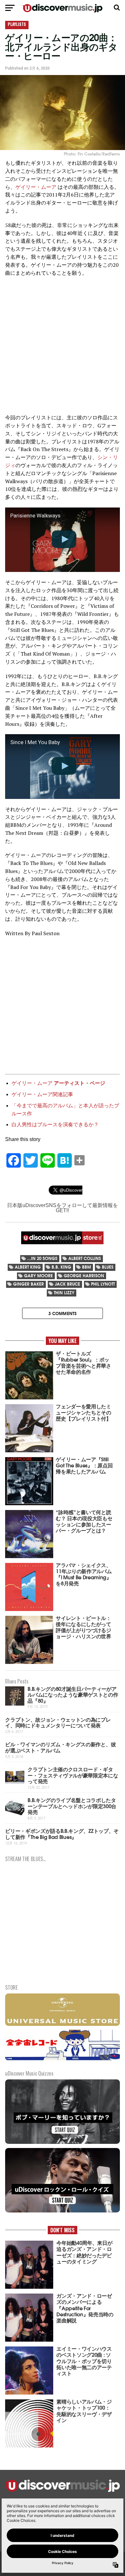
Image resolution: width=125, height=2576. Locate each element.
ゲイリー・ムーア (36, 187)
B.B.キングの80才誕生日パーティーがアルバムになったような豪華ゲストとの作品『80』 (73, 1694)
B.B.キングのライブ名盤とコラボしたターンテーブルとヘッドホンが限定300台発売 (72, 1806)
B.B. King (61, 1267)
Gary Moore (38, 1275)
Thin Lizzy (64, 1292)
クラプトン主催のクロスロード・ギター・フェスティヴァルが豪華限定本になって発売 (73, 1775)
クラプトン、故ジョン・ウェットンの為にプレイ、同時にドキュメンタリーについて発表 (58, 1722)
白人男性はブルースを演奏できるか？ (55, 1124)
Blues (108, 1267)
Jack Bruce (67, 1284)
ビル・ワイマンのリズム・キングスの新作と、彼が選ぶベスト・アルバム (60, 1747)
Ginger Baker (29, 1284)
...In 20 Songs (42, 1258)
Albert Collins (85, 1258)
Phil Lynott (103, 1284)
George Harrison (84, 1275)
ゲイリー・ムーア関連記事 (42, 1094)
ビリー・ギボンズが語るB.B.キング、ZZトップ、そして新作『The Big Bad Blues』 (62, 1833)
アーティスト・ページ (79, 1083)
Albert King (28, 1267)
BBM (87, 1267)
